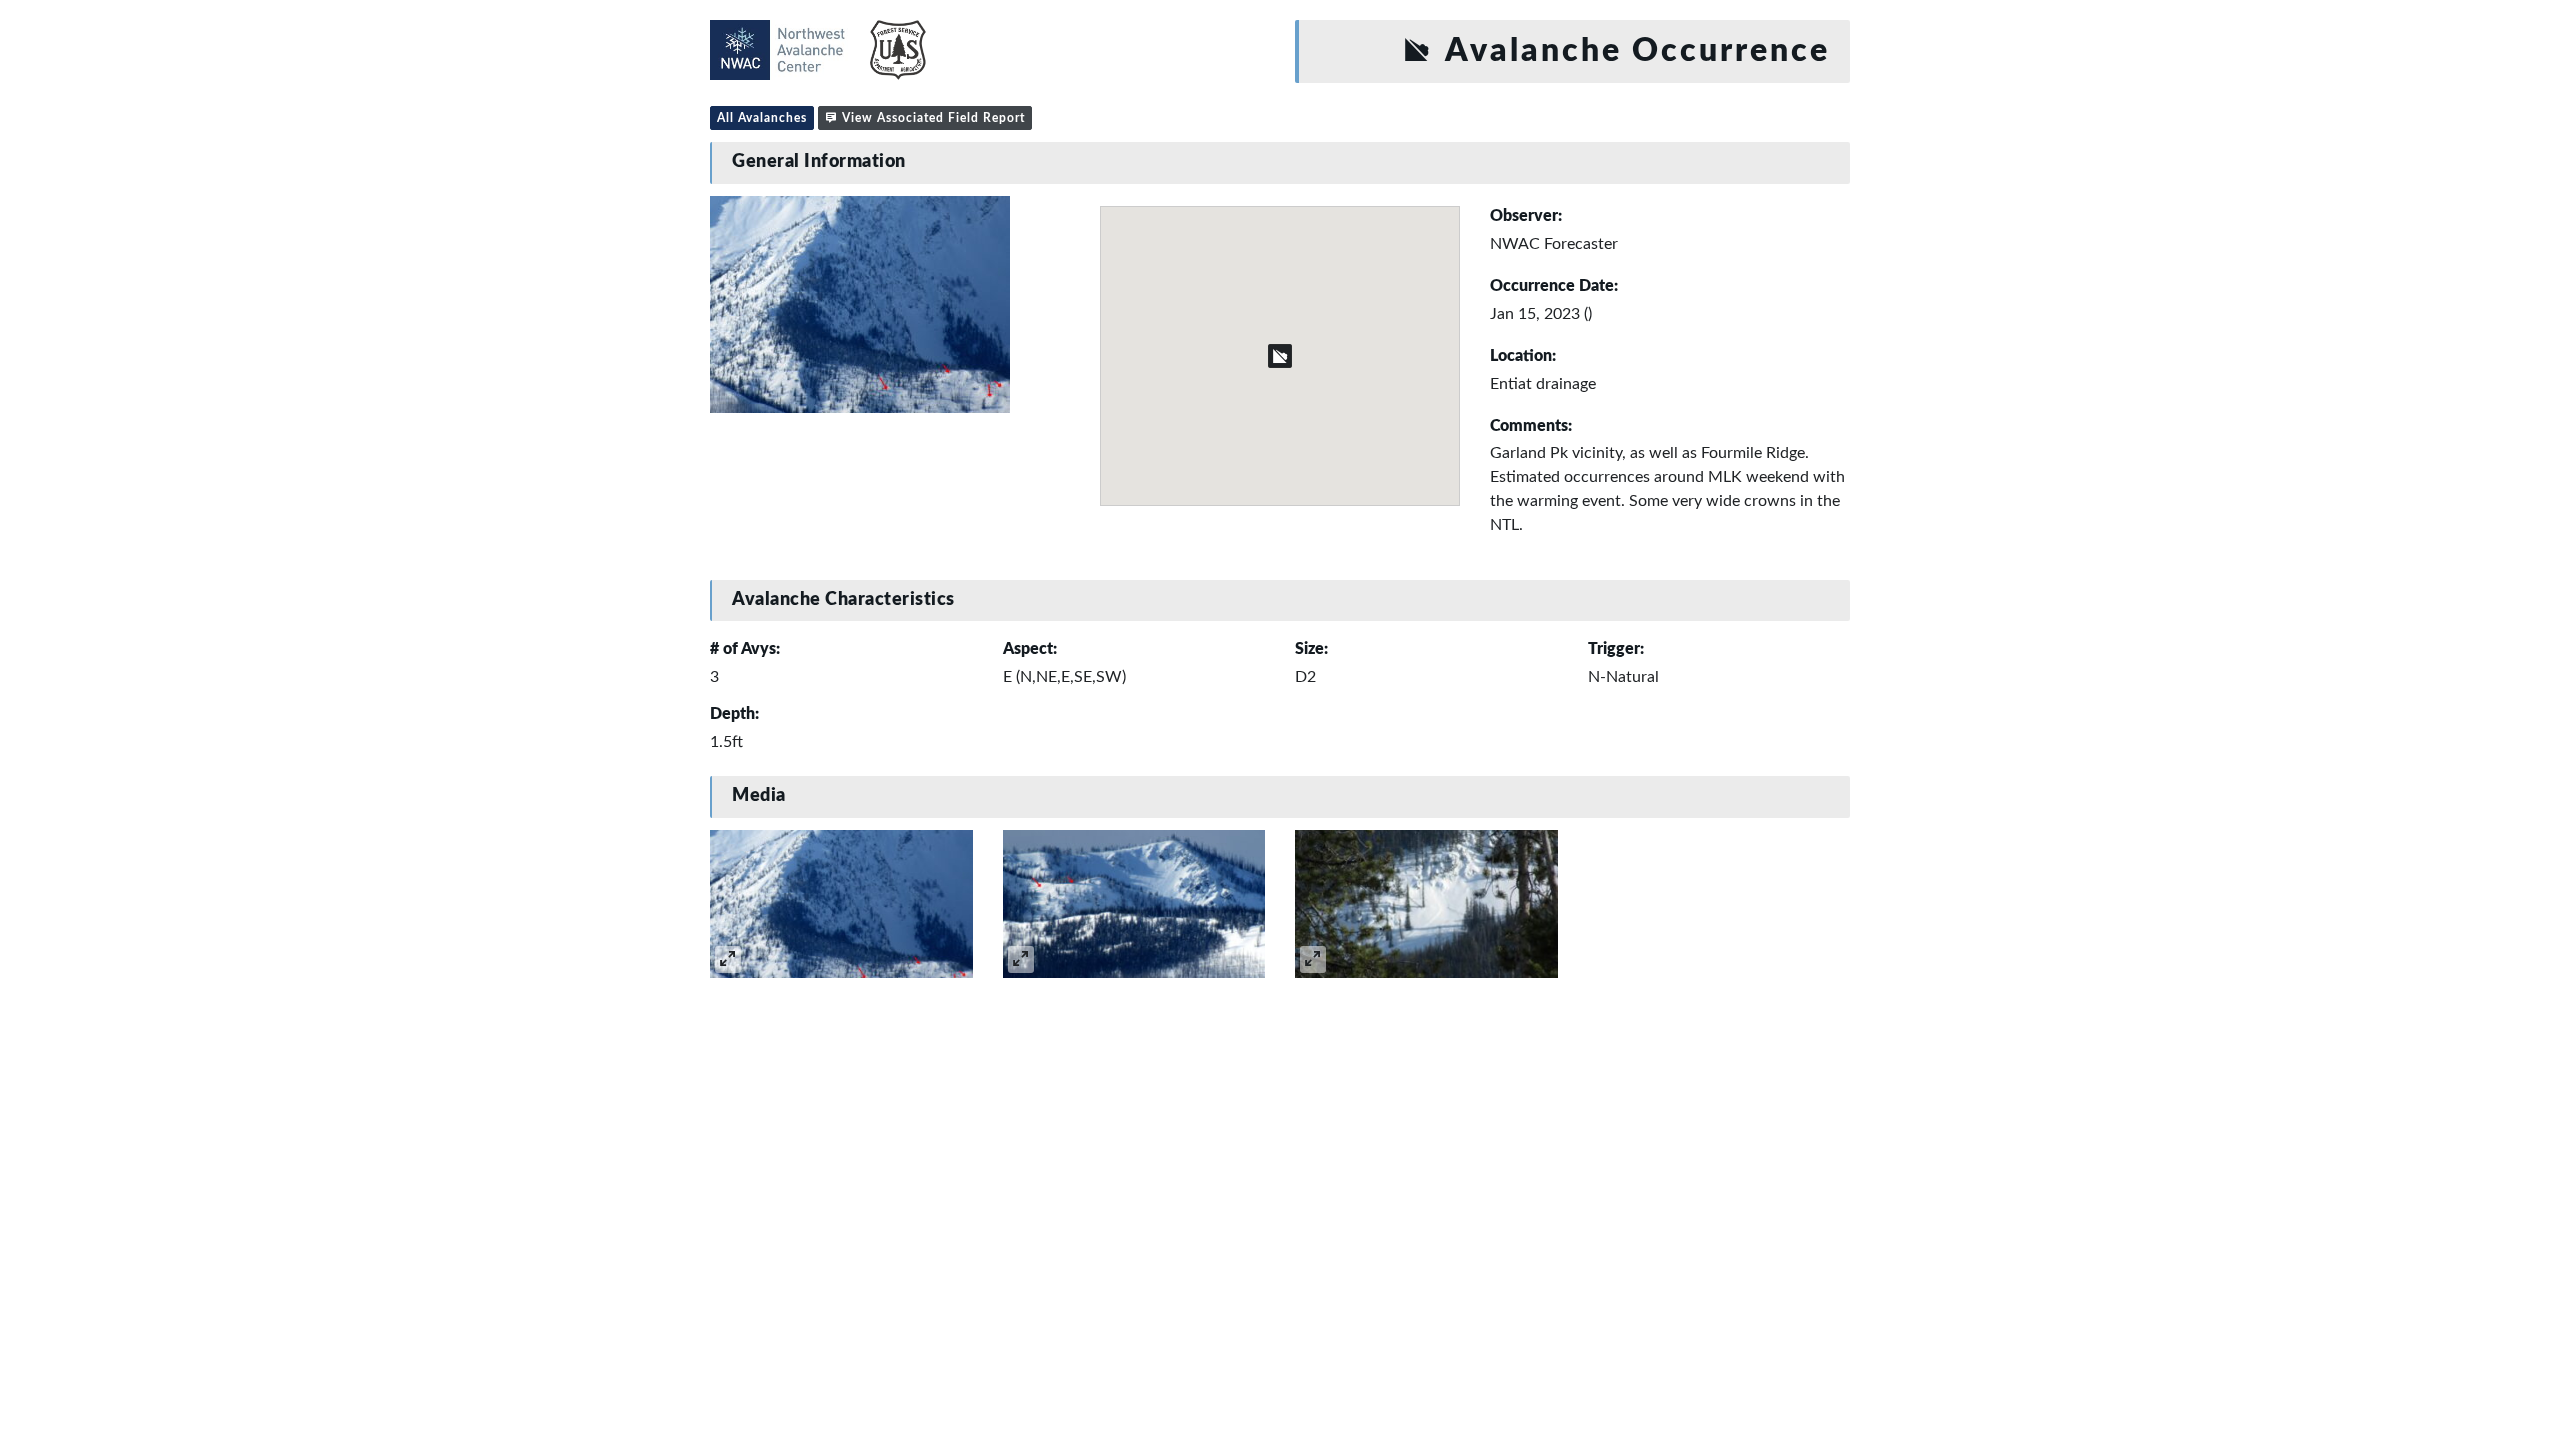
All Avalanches (762, 118)
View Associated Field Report (931, 118)
